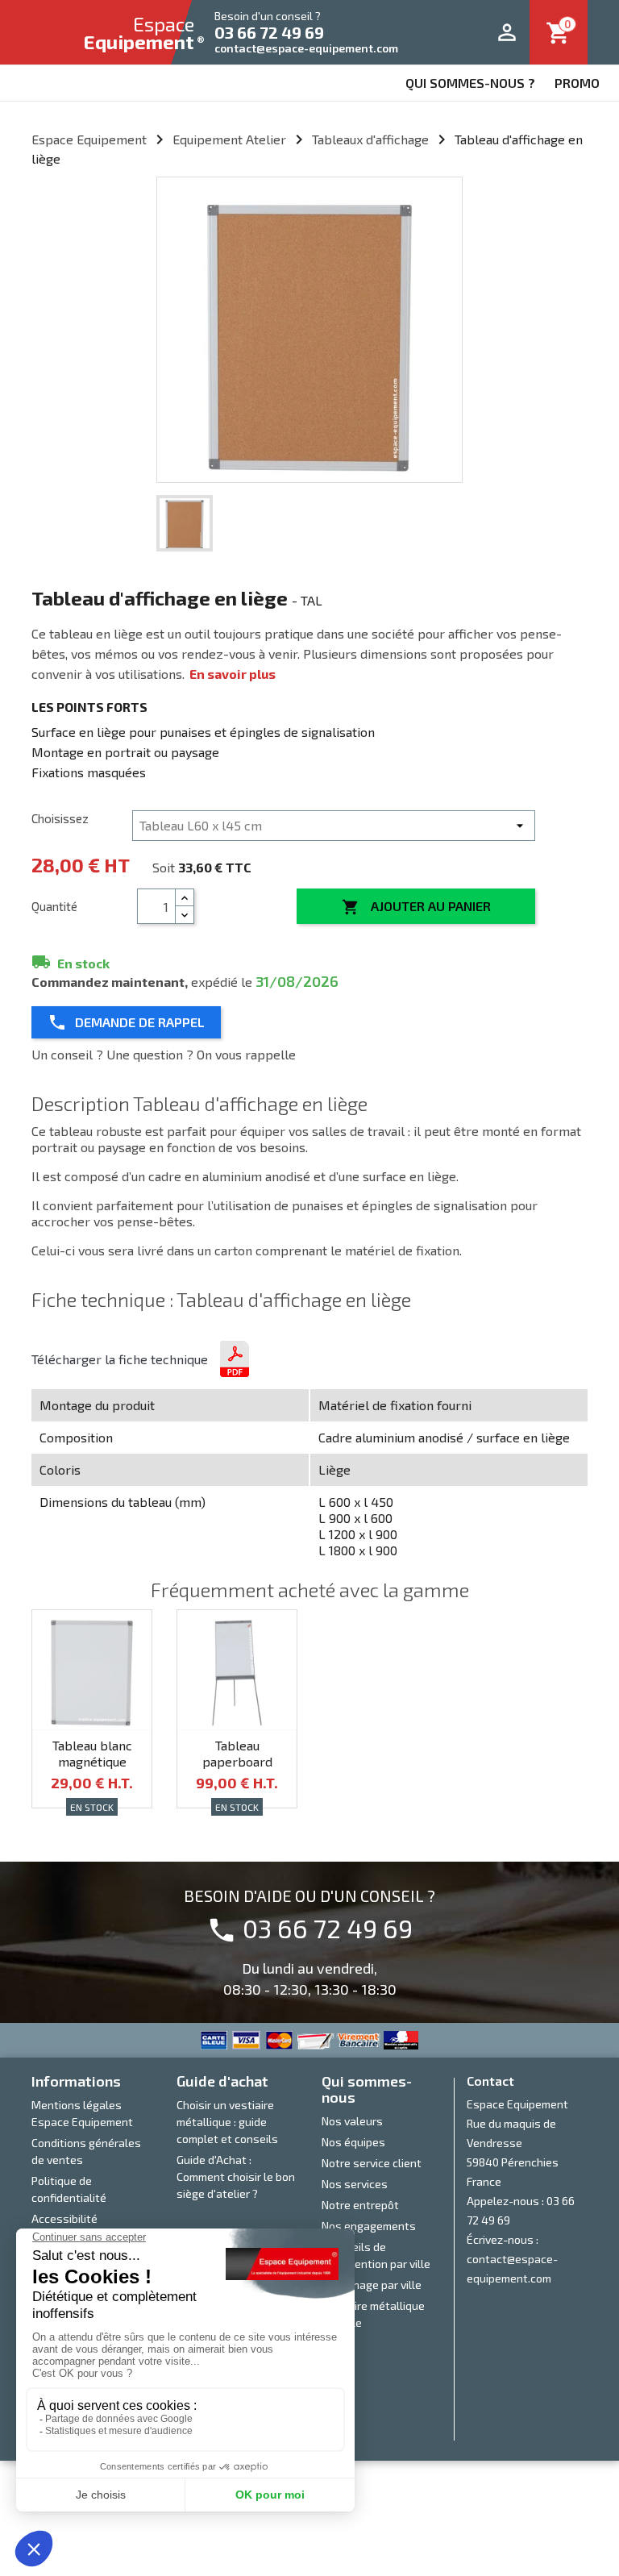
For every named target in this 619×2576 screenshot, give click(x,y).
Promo (577, 83)
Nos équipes (353, 2142)
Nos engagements (369, 2226)
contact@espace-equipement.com (306, 48)
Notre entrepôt (360, 2205)
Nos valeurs (352, 2121)
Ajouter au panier (416, 907)
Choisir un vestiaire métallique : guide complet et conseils (227, 2122)
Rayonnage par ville (372, 2285)
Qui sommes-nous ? (470, 83)
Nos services (355, 2184)
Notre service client (372, 2163)
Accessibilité (64, 2218)
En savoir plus (233, 674)
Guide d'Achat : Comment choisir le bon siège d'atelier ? (236, 2176)
